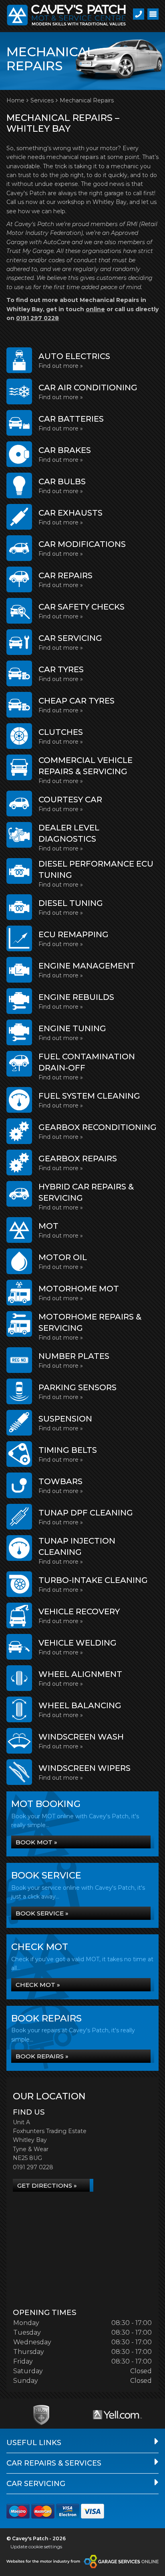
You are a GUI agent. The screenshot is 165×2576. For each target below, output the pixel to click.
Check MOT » (38, 1985)
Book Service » (42, 1913)
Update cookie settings (36, 2546)
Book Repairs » (42, 2056)
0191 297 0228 (37, 318)
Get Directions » (47, 2185)
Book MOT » (36, 1842)
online (95, 309)
